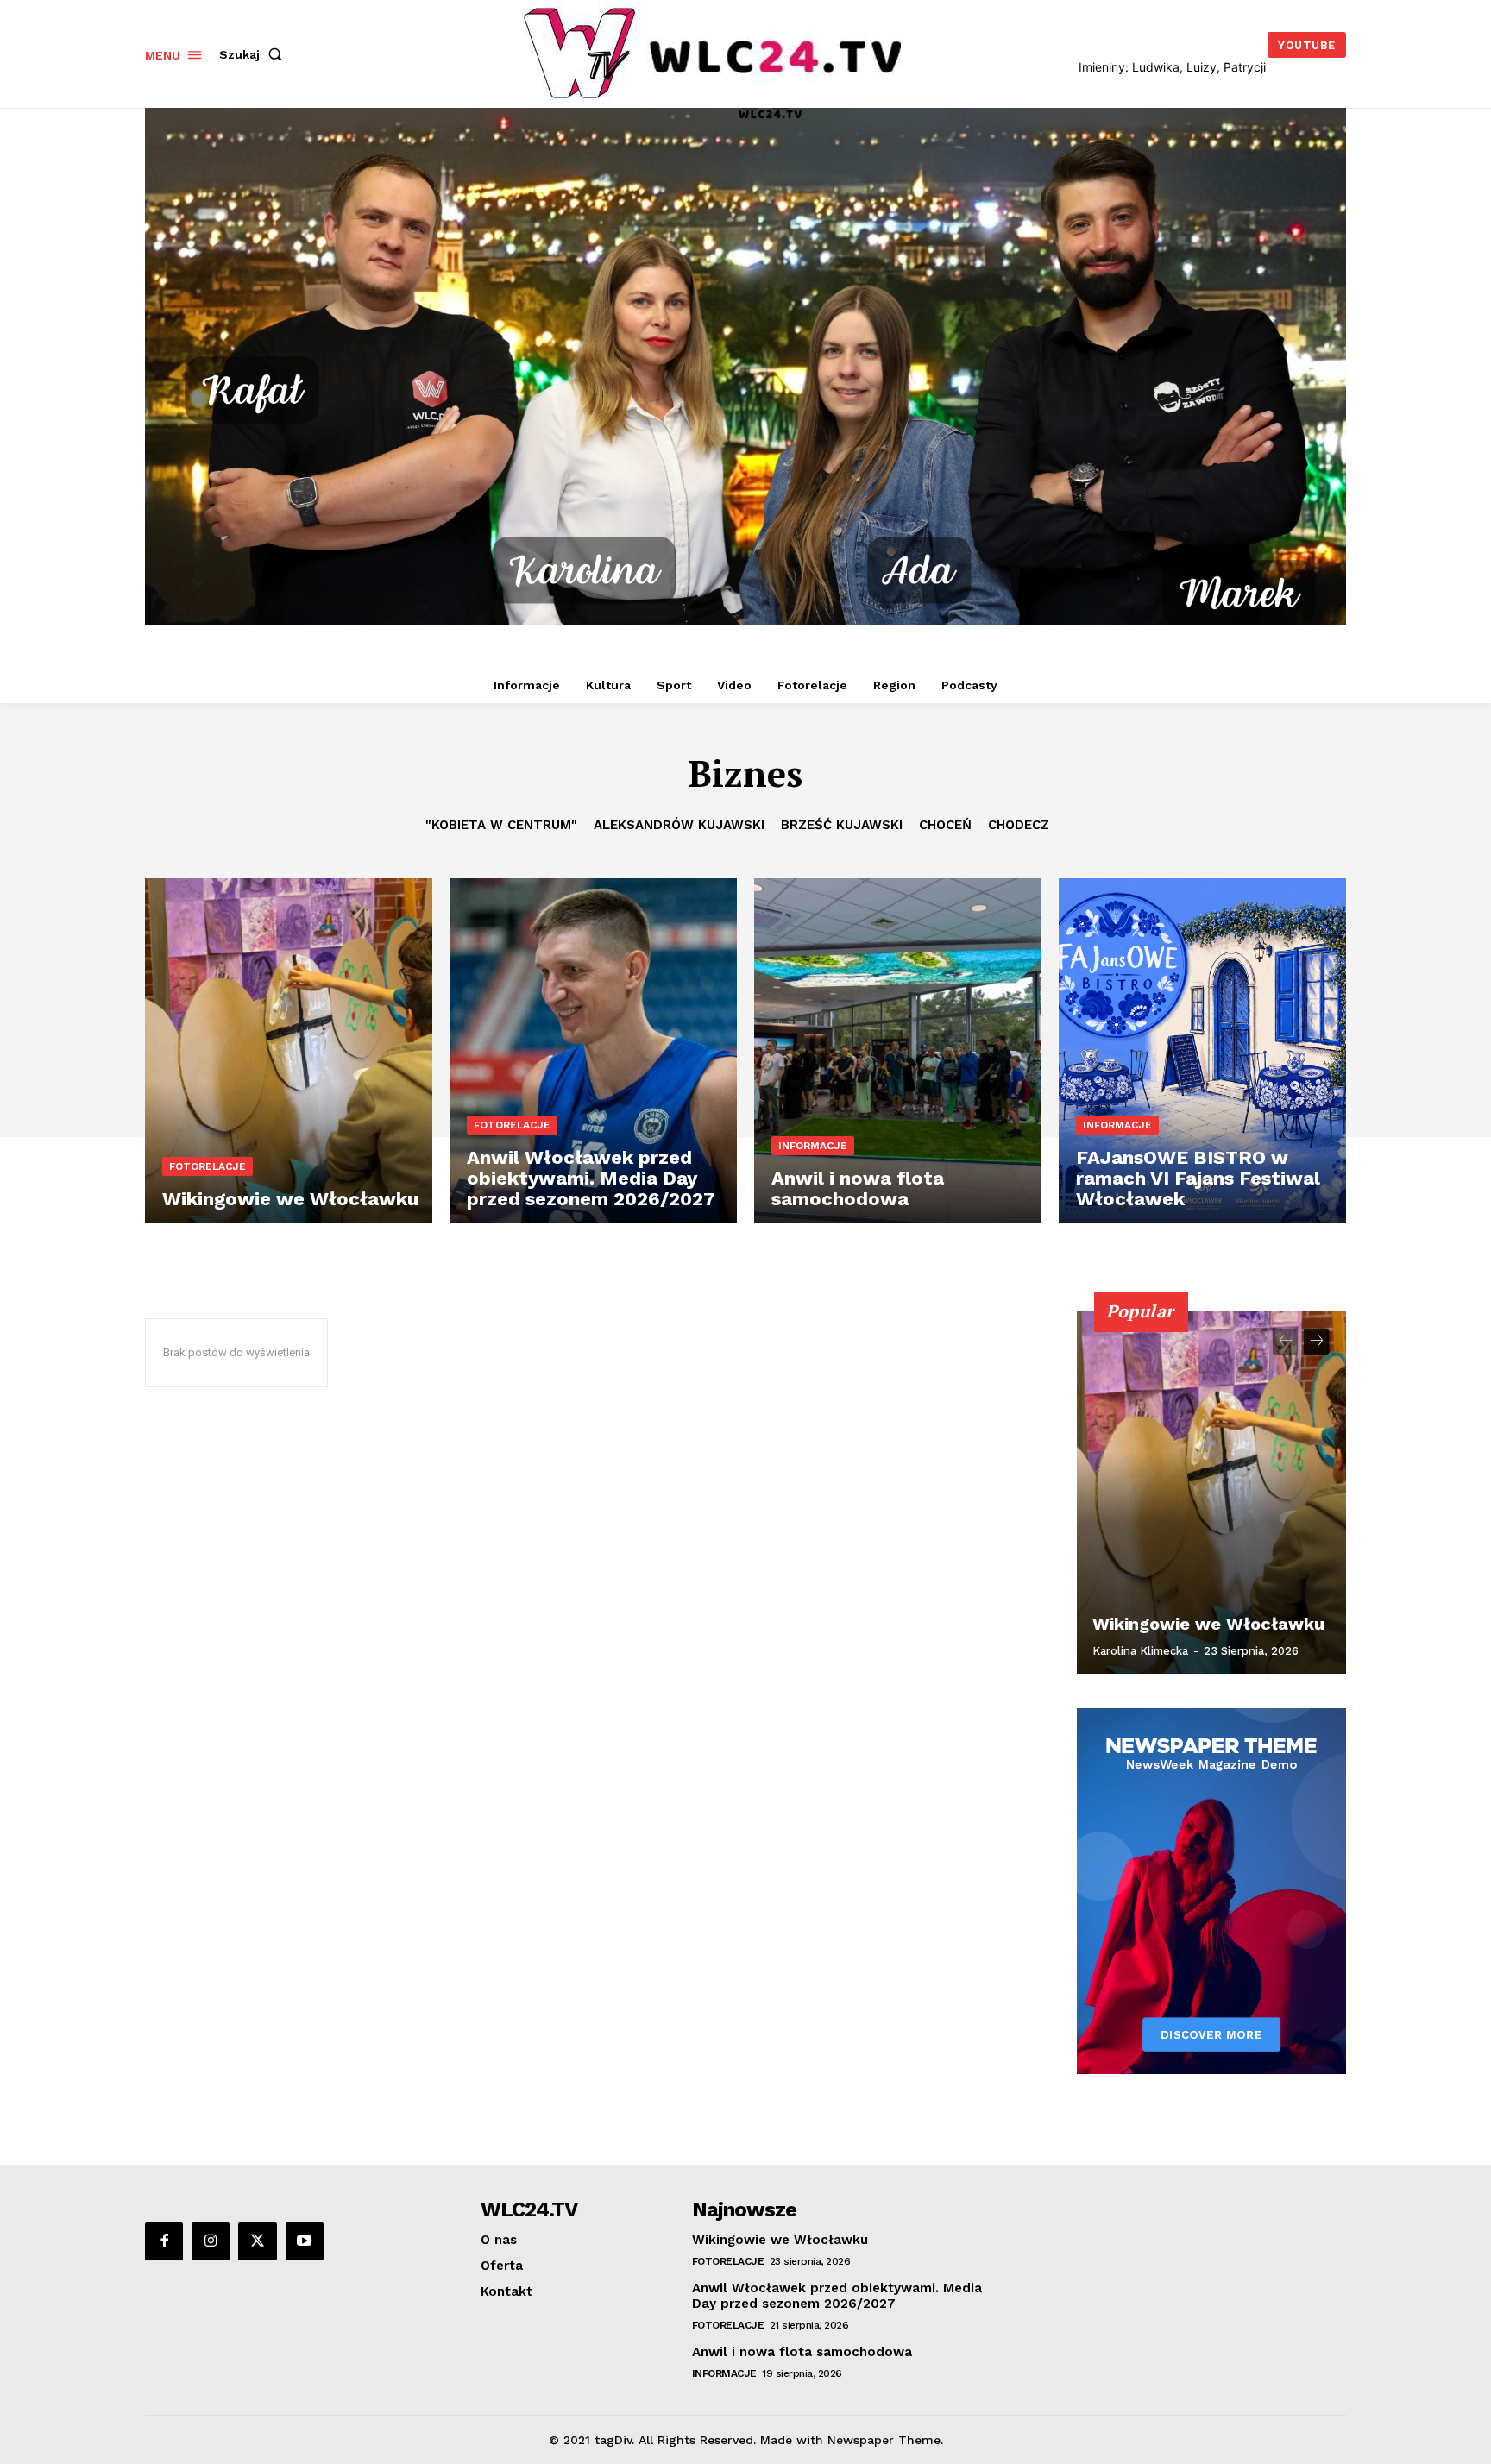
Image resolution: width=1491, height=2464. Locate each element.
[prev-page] (1285, 1342)
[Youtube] (305, 2241)
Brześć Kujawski (842, 825)
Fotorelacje (208, 1166)
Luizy (1202, 67)
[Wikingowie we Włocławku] (289, 1051)
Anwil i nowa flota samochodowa (802, 2352)
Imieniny (1102, 67)
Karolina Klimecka (1140, 1651)
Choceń (945, 825)
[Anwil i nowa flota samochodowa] (898, 1051)
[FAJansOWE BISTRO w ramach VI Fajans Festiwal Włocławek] (1202, 1051)
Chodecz (1019, 825)
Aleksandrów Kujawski (679, 825)
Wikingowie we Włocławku (1208, 1624)
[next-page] (1316, 1342)
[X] (257, 2241)
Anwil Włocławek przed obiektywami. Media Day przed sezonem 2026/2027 (837, 2296)
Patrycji (1245, 67)
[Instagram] (211, 2241)
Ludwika (1156, 67)
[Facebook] (164, 2241)
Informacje (813, 1146)
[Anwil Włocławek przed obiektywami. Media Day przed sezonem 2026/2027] (593, 1051)
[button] (254, 54)
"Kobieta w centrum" (501, 825)
